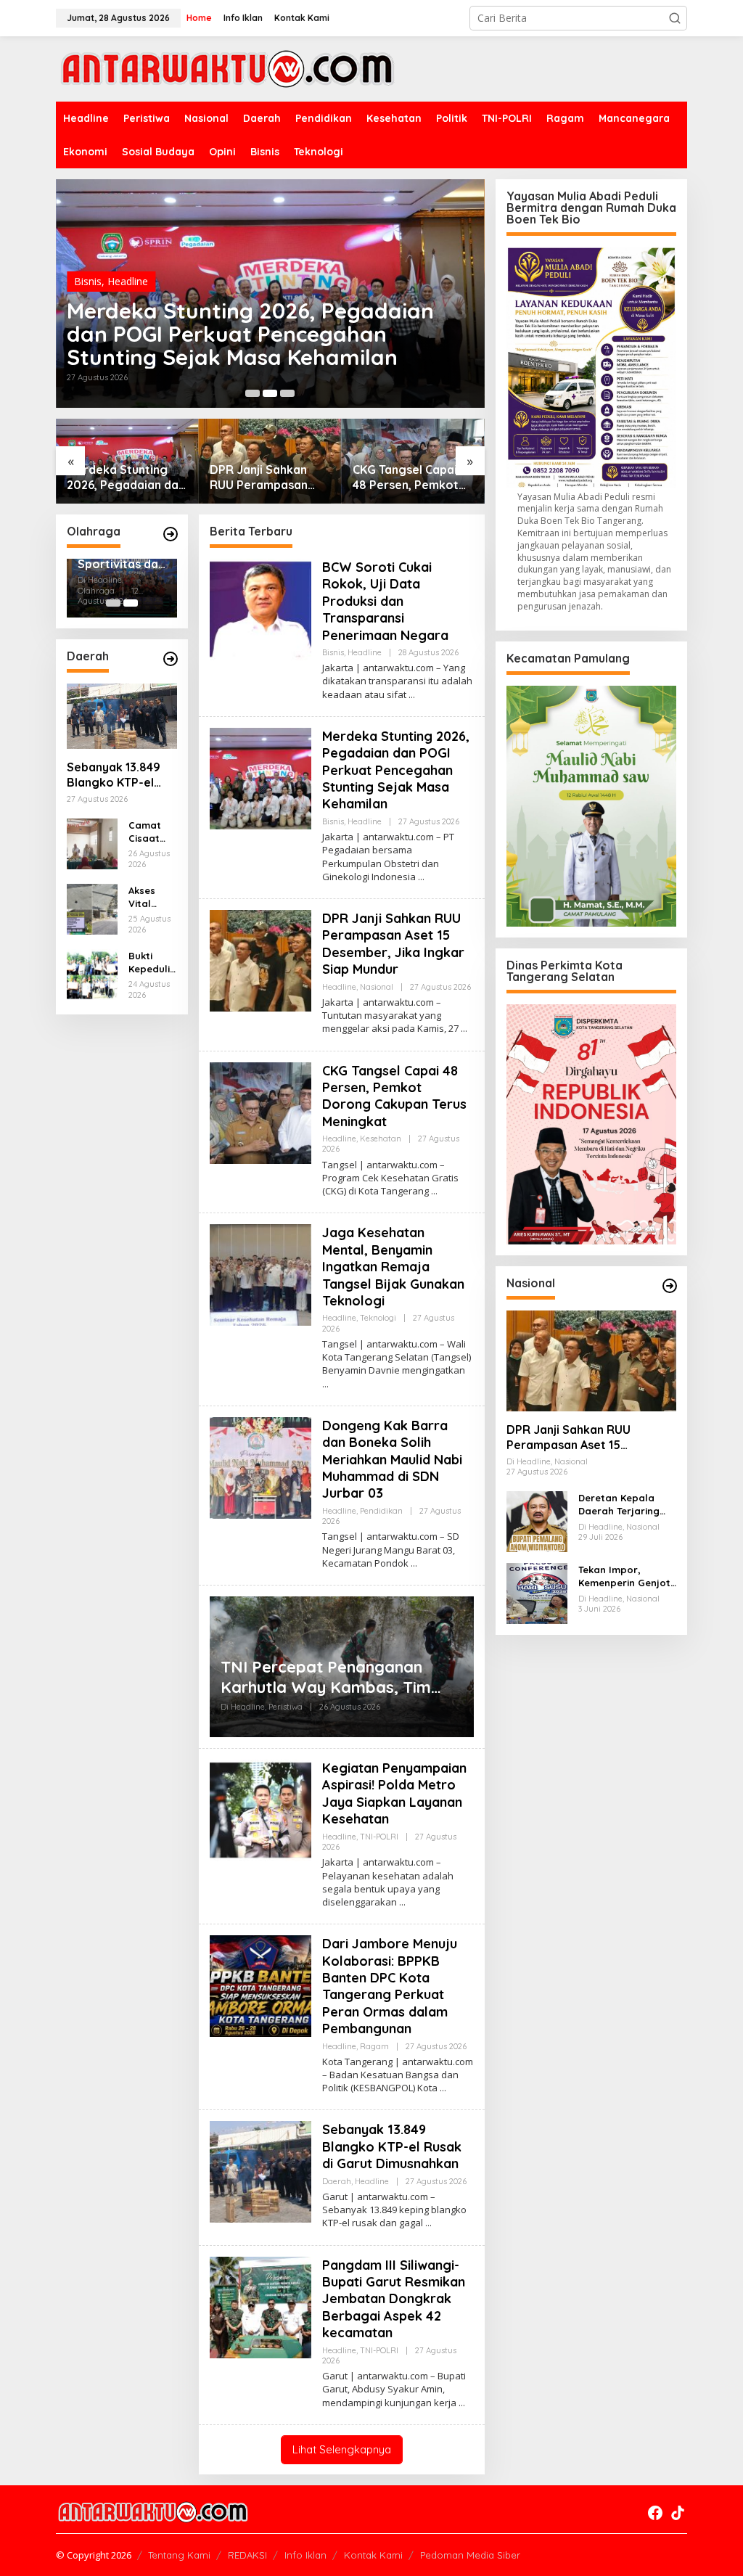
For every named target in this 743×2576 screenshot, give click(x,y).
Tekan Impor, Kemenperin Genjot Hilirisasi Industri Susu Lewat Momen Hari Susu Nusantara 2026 (624, 1576)
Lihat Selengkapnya (342, 2449)
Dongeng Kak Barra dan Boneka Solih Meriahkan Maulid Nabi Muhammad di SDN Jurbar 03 (392, 1460)
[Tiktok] (678, 2513)
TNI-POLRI (379, 1837)
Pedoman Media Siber (470, 2555)
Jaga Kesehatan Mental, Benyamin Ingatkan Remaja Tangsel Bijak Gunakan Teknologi (393, 1267)
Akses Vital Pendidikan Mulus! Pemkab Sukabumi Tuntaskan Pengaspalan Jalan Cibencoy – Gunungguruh (152, 897)
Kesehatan (381, 1139)
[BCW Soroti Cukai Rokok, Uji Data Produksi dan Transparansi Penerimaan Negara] (412, 695)
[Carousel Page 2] (270, 393)
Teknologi (378, 1318)
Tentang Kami (179, 2555)
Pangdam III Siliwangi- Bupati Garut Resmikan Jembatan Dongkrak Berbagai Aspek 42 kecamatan (394, 2299)
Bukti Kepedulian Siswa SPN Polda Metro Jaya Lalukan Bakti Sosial (152, 963)
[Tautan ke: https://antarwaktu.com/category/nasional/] (670, 1286)
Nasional (377, 987)
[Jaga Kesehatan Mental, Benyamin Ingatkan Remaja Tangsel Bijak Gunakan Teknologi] (325, 1384)
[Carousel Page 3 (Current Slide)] (287, 393)
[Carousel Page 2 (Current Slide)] (131, 603)
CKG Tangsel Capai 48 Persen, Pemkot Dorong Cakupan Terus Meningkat (406, 477)
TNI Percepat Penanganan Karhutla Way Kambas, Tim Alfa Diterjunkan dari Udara (327, 1677)
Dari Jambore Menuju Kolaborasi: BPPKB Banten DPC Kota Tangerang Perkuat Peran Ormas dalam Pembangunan (390, 1986)
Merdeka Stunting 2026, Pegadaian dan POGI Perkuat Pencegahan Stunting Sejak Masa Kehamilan (250, 334)
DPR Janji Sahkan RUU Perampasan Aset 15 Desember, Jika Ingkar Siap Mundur (262, 477)
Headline (128, 281)
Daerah (337, 2181)
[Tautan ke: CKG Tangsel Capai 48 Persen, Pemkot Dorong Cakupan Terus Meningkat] (260, 1111)
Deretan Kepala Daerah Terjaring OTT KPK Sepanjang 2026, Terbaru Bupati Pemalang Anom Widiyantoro (625, 1505)
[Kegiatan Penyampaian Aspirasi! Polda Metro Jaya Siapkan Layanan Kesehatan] (402, 1902)
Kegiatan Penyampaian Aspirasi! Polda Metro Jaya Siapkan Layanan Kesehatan (394, 1793)
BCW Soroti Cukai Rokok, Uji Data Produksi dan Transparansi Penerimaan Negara (385, 601)
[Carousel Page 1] (253, 393)
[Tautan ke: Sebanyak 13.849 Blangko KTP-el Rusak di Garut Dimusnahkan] (122, 716)
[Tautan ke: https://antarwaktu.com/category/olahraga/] (171, 534)
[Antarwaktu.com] (227, 68)
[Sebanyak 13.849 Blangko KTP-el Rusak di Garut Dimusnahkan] (428, 2223)
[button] (675, 18)
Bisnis (88, 281)
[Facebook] (655, 2513)
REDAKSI (247, 2555)
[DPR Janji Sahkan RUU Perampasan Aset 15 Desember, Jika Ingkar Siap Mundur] (464, 1029)
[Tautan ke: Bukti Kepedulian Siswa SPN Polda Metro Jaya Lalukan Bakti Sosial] (92, 973)
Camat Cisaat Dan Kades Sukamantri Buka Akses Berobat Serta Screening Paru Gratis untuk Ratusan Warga (152, 832)
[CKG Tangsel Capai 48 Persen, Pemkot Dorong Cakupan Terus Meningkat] (434, 1191)
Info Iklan (305, 2555)
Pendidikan (381, 1511)
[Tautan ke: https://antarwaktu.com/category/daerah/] (171, 659)
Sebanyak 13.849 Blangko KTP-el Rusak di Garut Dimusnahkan (114, 775)
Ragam (374, 2046)
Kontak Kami (373, 2555)
